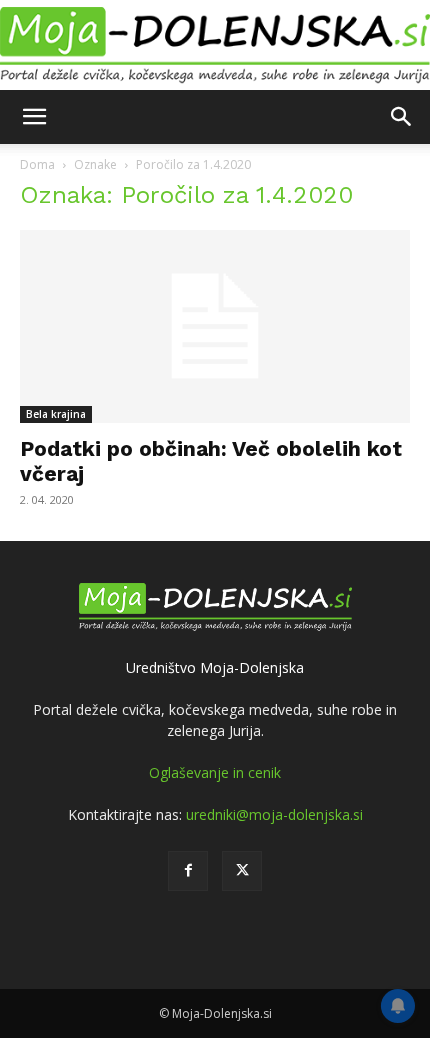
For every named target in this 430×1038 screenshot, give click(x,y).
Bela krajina (56, 414)
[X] (242, 871)
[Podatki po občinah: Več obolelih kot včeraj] (215, 326)
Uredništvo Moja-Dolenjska (215, 667)
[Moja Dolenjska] (215, 45)
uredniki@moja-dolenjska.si (274, 814)
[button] (34, 117)
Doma (37, 164)
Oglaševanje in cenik (215, 772)
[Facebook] (188, 871)
